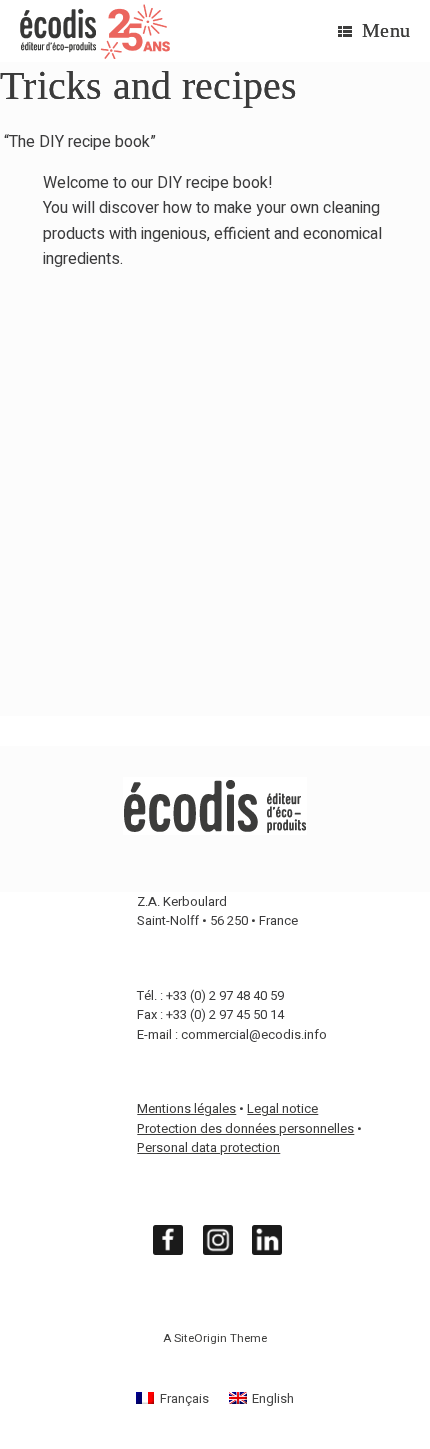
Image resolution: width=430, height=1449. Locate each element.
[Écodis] (95, 31)
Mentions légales (186, 1108)
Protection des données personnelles (245, 1128)
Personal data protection (208, 1147)
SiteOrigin (200, 1338)
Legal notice (282, 1108)
